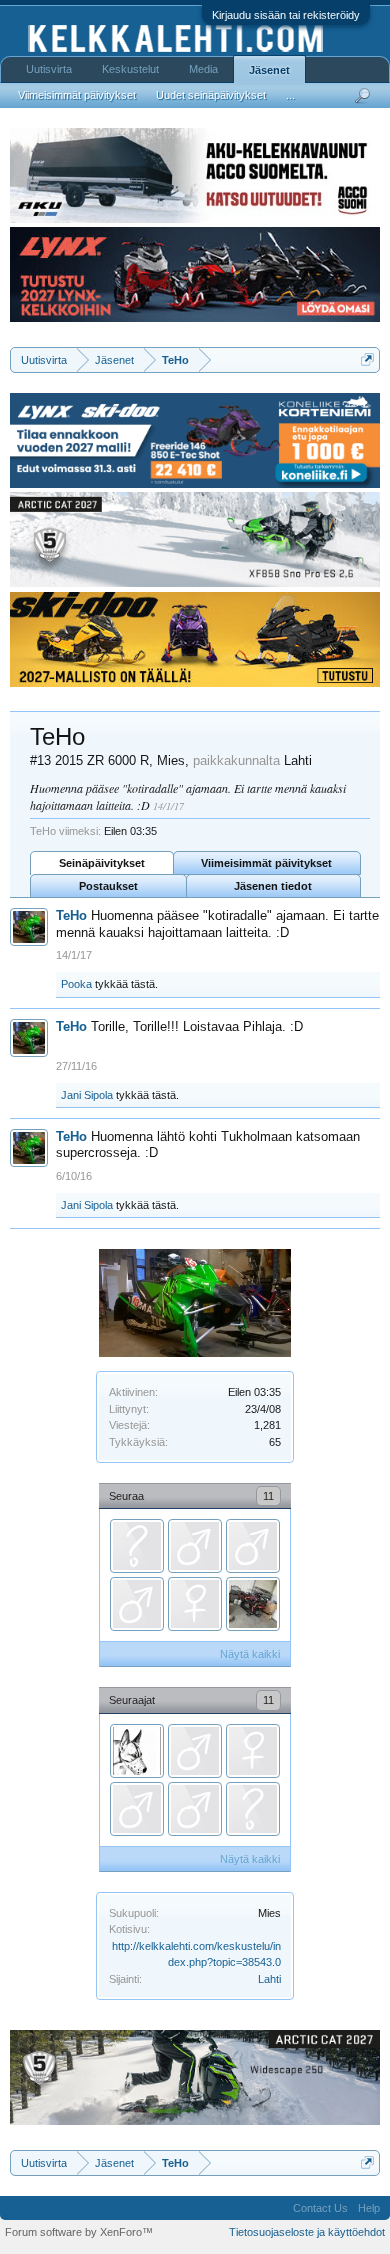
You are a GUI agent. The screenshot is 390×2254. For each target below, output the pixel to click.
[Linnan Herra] (195, 1546)
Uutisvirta (49, 69)
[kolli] (253, 1546)
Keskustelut (130, 69)
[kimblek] (195, 1809)
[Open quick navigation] (367, 359)
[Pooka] (253, 1604)
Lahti (269, 1979)
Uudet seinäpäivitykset (211, 95)
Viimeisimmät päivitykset (266, 863)
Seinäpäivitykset (102, 863)
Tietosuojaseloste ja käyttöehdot (307, 2232)
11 (268, 1496)
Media (203, 69)
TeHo (71, 915)
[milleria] (137, 1546)
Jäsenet (269, 70)
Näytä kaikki (250, 1654)
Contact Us (320, 2208)
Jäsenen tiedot (273, 886)
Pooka (76, 984)
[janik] (137, 1604)
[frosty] (137, 1751)
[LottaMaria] (195, 1604)
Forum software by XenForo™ (79, 2232)
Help (369, 2208)
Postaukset (108, 886)
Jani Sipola (87, 1095)
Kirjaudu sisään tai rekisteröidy (286, 15)
